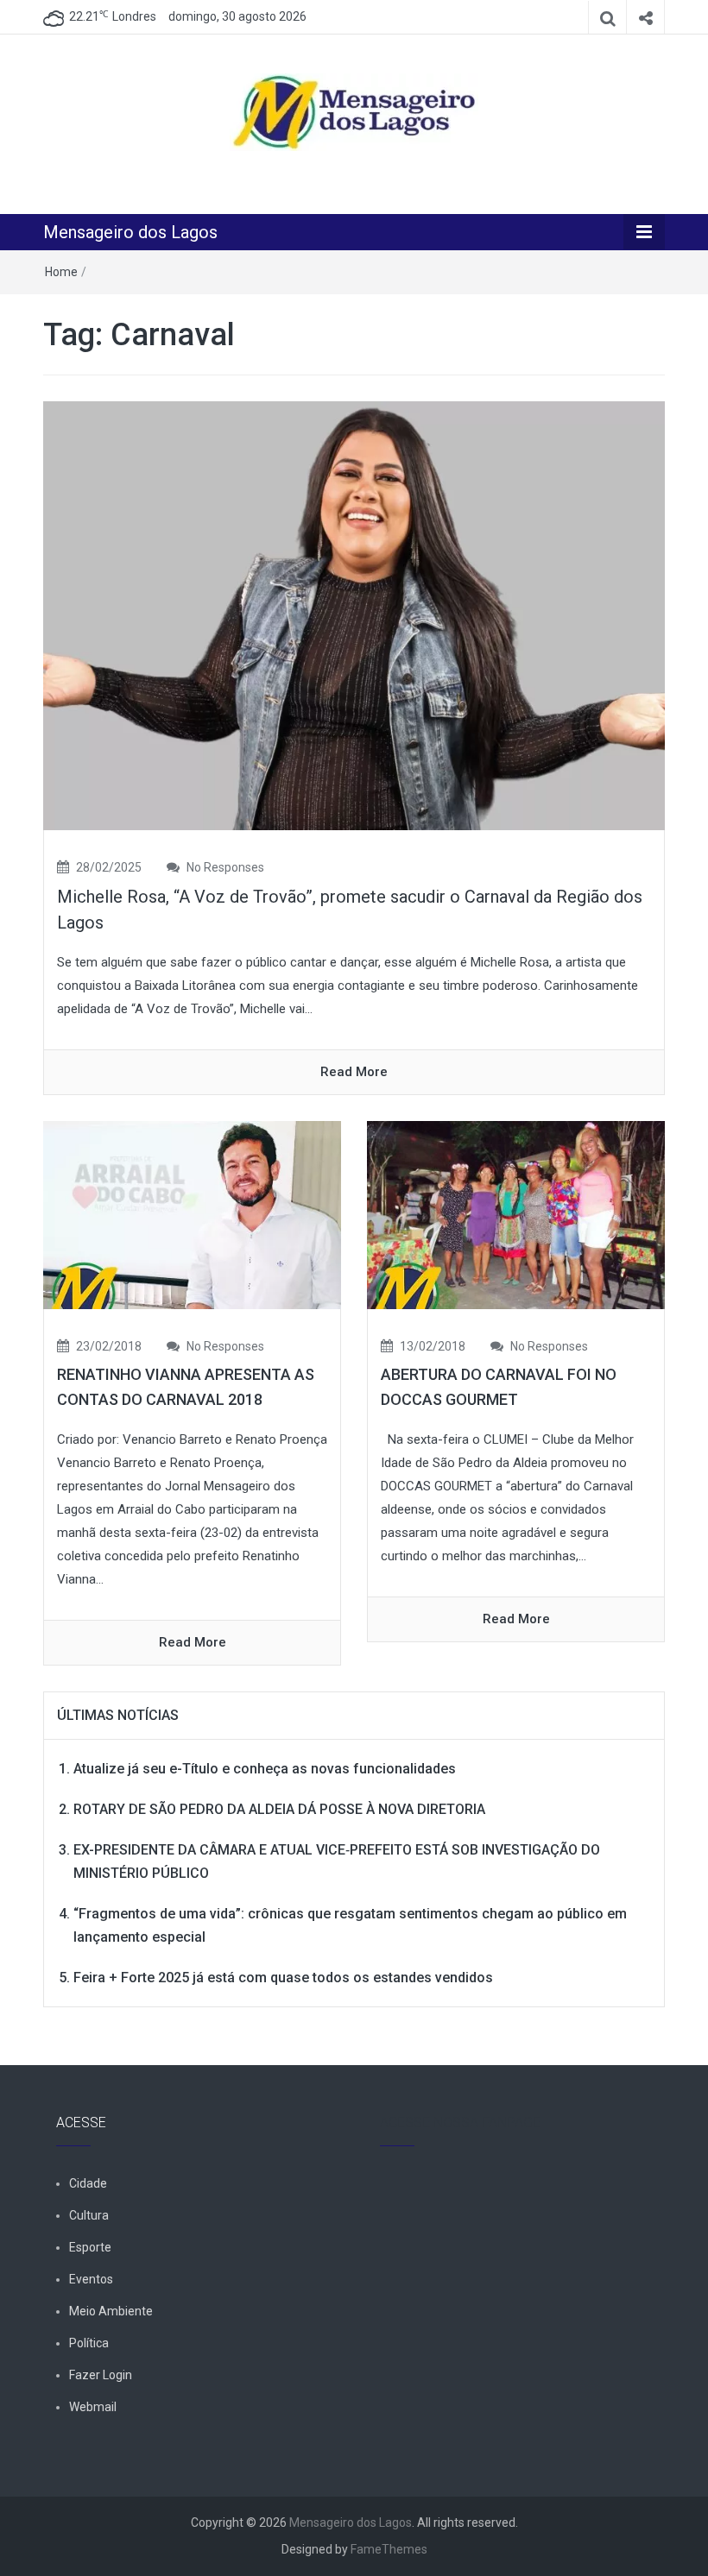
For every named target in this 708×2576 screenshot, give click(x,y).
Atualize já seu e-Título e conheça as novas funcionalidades (265, 1769)
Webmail (93, 2407)
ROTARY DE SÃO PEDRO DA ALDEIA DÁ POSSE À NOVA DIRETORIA (279, 1809)
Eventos (91, 2279)
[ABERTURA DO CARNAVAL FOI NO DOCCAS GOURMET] (516, 1214)
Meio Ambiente (111, 2311)
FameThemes (389, 2549)
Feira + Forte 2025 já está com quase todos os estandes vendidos (283, 1978)
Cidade (88, 2183)
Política (89, 2343)
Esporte (90, 2247)
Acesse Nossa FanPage (460, 2123)
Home (61, 272)
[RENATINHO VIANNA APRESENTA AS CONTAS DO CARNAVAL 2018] (192, 1214)
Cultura (89, 2215)
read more (354, 1072)
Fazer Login (101, 2375)
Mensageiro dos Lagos (130, 232)
